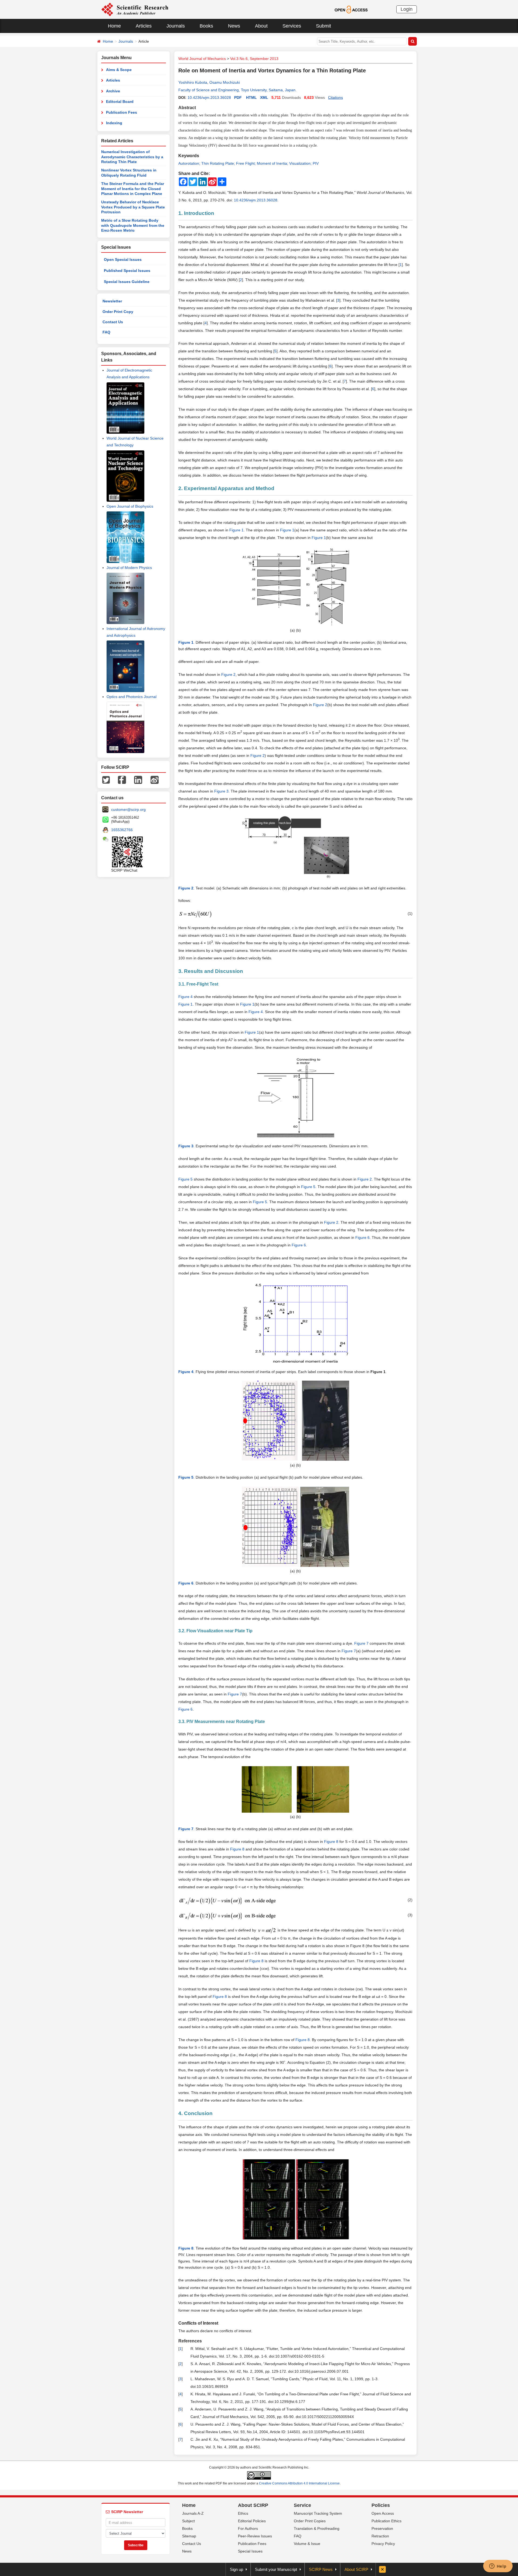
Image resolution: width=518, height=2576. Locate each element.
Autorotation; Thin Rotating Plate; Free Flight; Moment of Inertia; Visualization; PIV (248, 163)
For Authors (248, 2528)
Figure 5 (308, 1187)
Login (407, 9)
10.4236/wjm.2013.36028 (209, 97)
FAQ (106, 332)
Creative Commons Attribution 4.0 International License (299, 2483)
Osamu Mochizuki (225, 82)
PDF (238, 97)
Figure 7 (361, 1643)
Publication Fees (122, 112)
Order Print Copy (118, 312)
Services (292, 26)
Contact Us (113, 322)
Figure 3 (221, 791)
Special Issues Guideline (127, 282)
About (261, 26)
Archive (113, 91)
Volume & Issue (307, 2544)
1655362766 (122, 830)
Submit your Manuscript (276, 2569)
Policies (381, 2505)
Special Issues (250, 2551)
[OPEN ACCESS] (351, 9)
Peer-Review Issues (255, 2536)
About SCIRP (253, 2505)
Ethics (243, 2513)
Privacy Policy (383, 2544)
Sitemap (189, 2536)
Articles (144, 26)
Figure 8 (331, 1842)
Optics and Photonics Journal (132, 697)
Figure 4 (256, 1012)
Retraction (380, 2536)
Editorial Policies (252, 2521)
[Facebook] (122, 779)
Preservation (382, 2528)
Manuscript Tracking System (318, 2513)
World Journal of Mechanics (202, 59)
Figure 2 (228, 675)
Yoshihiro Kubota (193, 82)
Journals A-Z (193, 2513)
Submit (323, 26)
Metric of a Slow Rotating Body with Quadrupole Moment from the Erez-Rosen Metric (133, 225)
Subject (188, 2521)
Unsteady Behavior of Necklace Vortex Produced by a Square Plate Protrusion (133, 207)
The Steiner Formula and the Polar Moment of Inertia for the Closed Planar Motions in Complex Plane (133, 189)
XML (264, 97)
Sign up (236, 2569)
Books (206, 26)
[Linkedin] (138, 779)
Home (114, 26)
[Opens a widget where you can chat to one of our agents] (498, 2567)
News (234, 26)
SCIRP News (321, 2569)
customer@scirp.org (128, 810)
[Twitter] (106, 779)
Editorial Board (120, 102)
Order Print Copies (310, 2521)
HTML (251, 97)
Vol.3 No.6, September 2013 (254, 59)
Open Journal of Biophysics (130, 506)
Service (302, 2505)
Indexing (114, 123)
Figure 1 (236, 530)
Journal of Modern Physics (129, 568)
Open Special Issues (123, 259)
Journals (176, 26)
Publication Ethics (386, 2521)
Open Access (383, 2513)
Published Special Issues (127, 271)
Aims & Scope (119, 70)
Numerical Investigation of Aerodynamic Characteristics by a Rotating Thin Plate (132, 157)
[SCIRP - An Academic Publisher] (135, 9)
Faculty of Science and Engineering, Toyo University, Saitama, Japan (237, 90)
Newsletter (112, 301)
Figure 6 (362, 1238)
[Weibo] (155, 779)
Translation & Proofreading (317, 2528)
